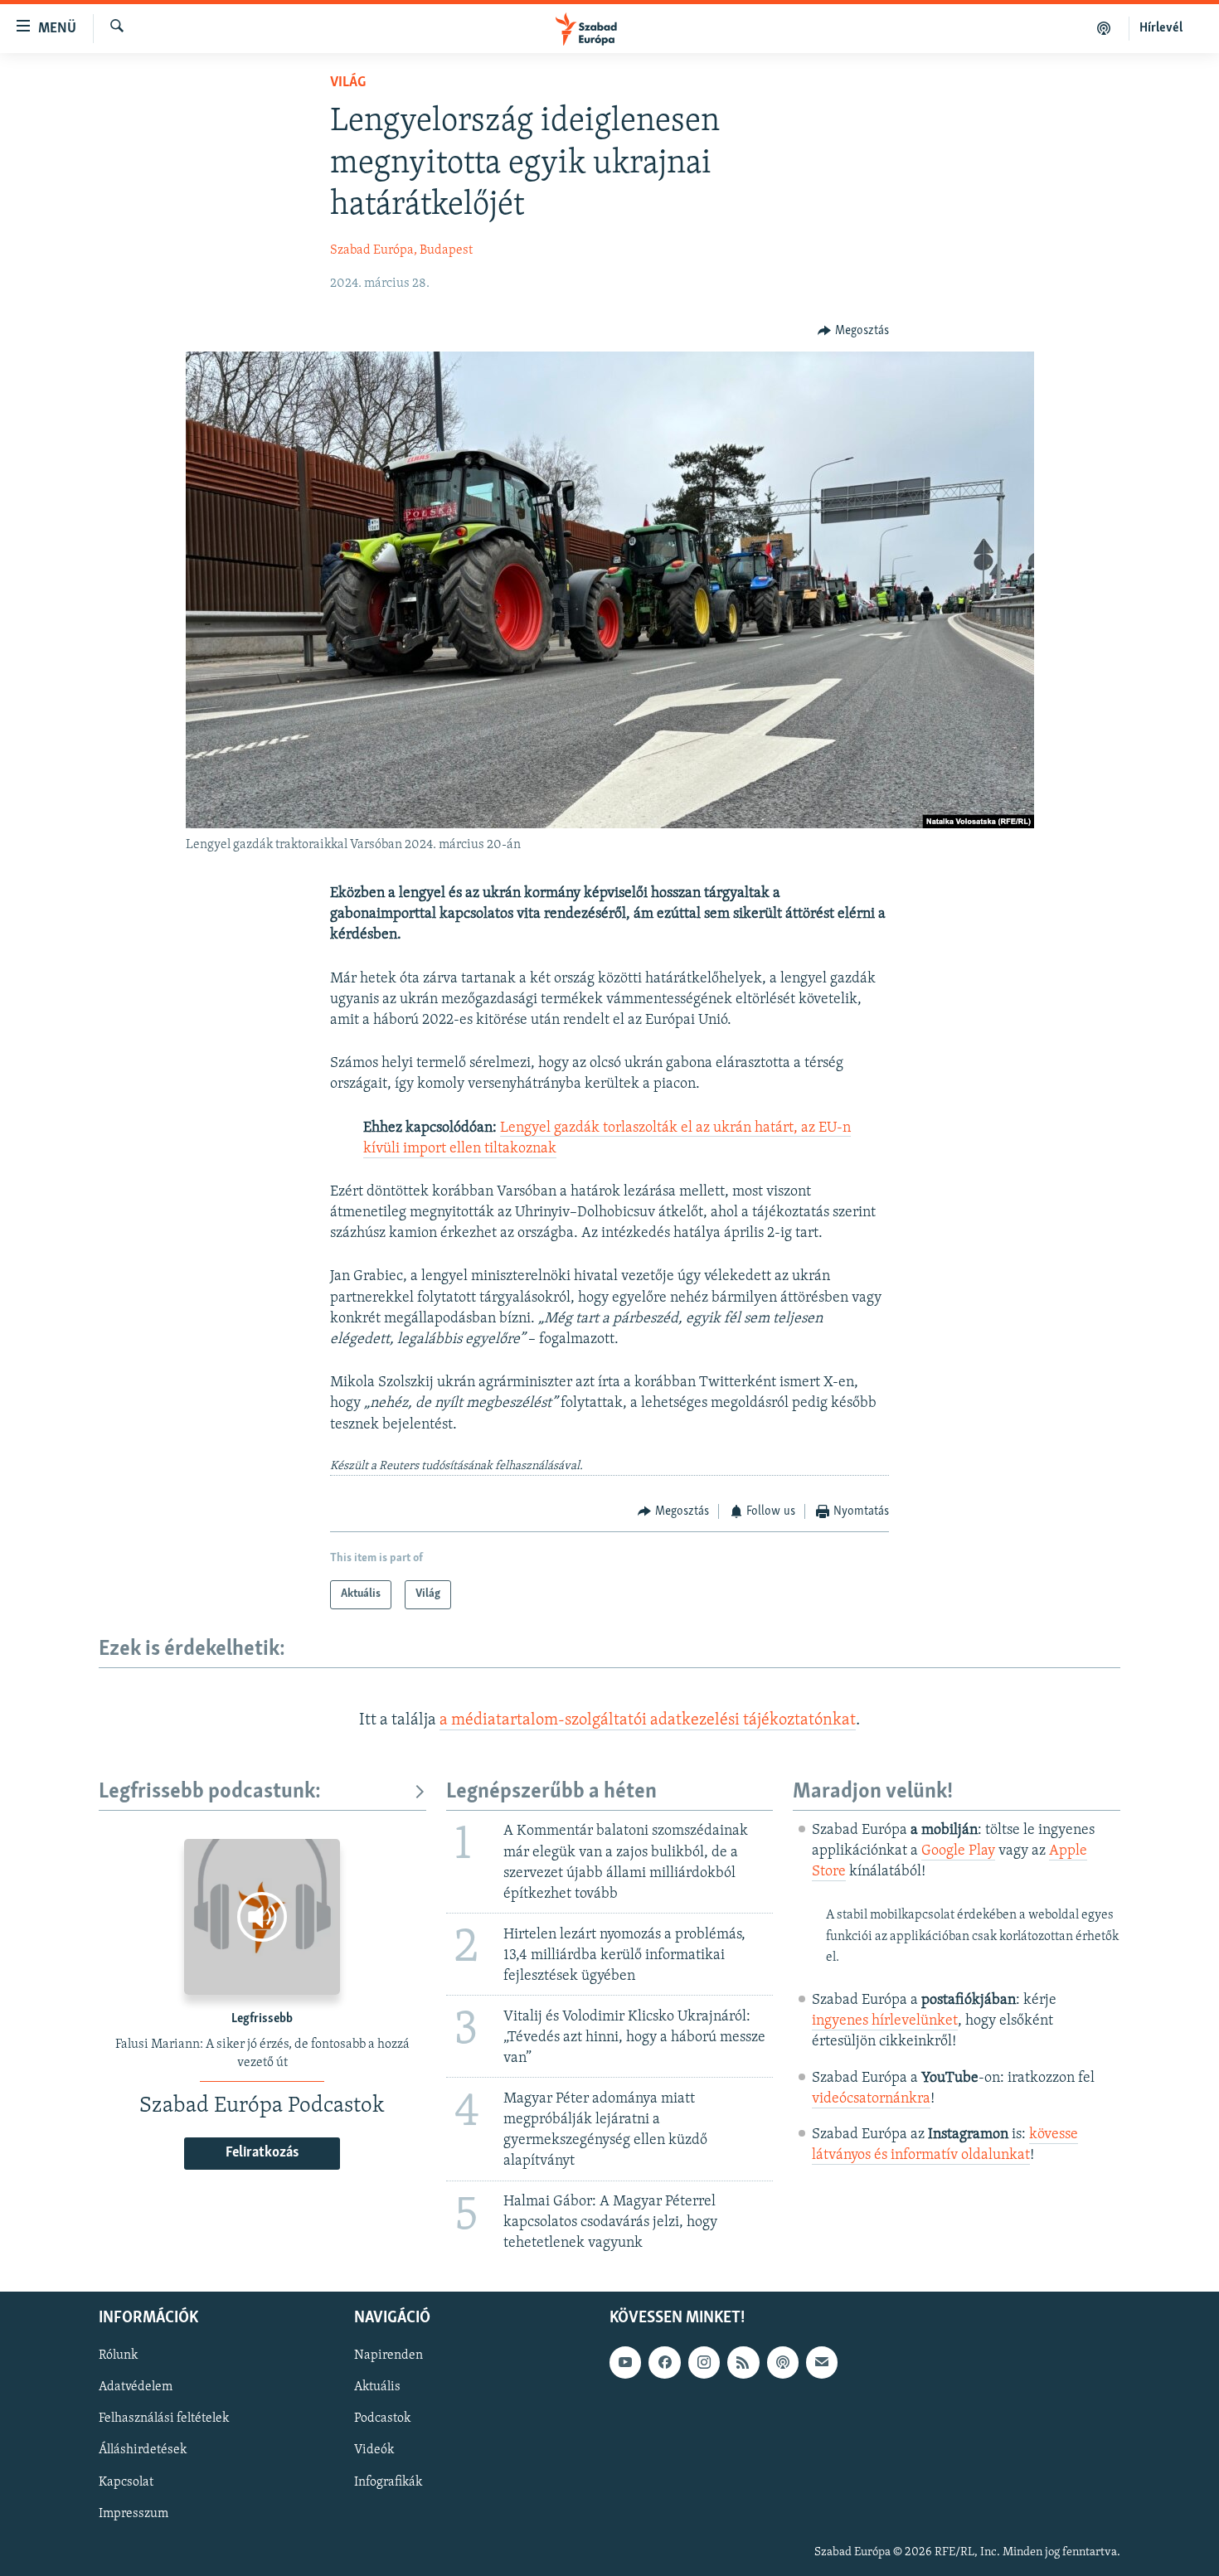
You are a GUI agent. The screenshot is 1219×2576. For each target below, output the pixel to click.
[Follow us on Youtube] (625, 2362)
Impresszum (134, 2513)
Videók (374, 2450)
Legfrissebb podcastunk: (210, 1792)
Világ (348, 83)
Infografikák (388, 2481)
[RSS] (743, 2362)
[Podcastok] (1104, 28)
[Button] (853, 331)
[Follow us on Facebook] (664, 2362)
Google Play (958, 1851)
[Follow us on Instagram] (704, 2362)
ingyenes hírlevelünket (885, 2021)
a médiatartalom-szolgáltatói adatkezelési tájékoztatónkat (648, 1720)
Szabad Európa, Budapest (401, 250)
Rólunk (118, 2355)
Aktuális (377, 2387)
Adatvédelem (136, 2387)
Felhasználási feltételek (164, 2418)
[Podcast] (783, 2362)
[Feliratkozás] (822, 2362)
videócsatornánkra (871, 2099)
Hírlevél (1161, 28)
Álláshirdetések (143, 2450)
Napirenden (389, 2355)
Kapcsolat (126, 2481)
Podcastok (382, 2418)
